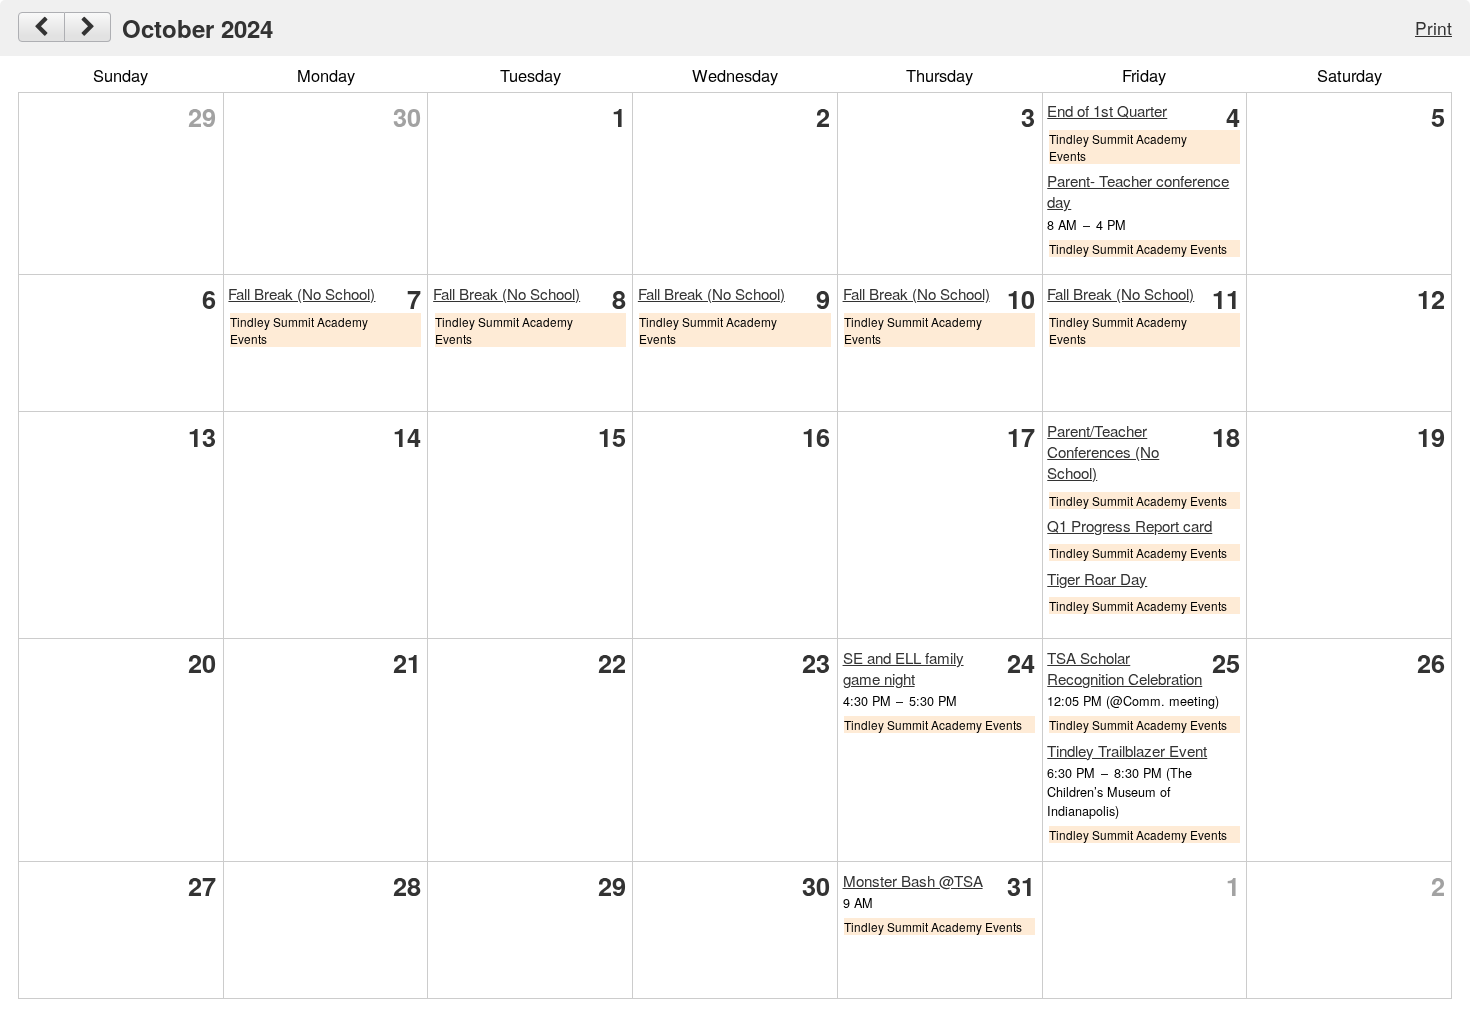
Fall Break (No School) (301, 293)
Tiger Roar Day (1097, 578)
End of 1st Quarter (1107, 110)
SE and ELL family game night (903, 668)
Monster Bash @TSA (913, 880)
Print (1433, 27)
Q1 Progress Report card (1129, 525)
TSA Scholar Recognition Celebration (1124, 668)
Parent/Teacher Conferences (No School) (1103, 451)
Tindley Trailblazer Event (1127, 750)
